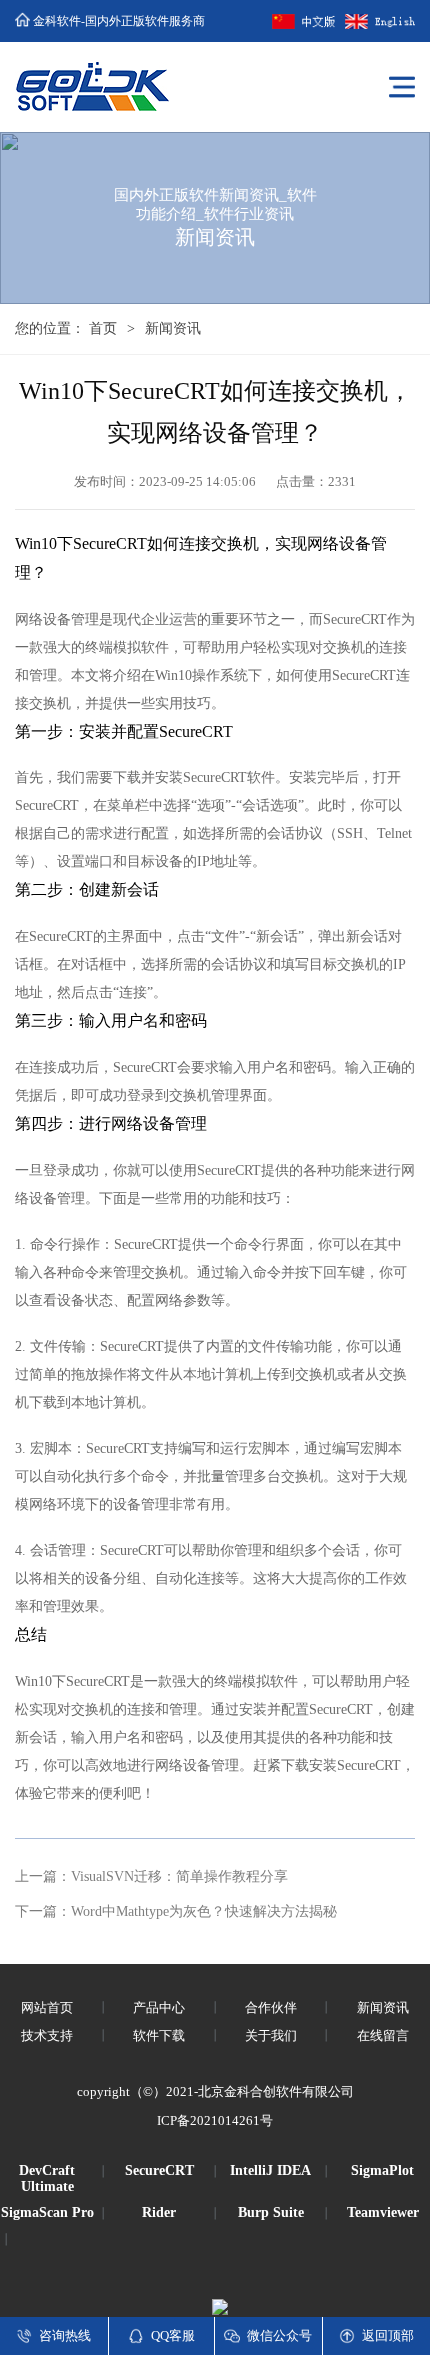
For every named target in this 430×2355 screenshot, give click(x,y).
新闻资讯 (173, 328)
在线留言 (383, 2035)
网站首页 (47, 2007)
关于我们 (271, 2035)
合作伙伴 (271, 2007)
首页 (103, 328)
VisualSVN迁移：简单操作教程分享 (179, 1876)
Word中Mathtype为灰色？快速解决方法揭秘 (204, 1911)
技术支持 (47, 2035)
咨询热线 (65, 2335)
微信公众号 (279, 2335)
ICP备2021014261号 (215, 2120)
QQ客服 (173, 2335)
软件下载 (159, 2035)
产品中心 (159, 2007)
